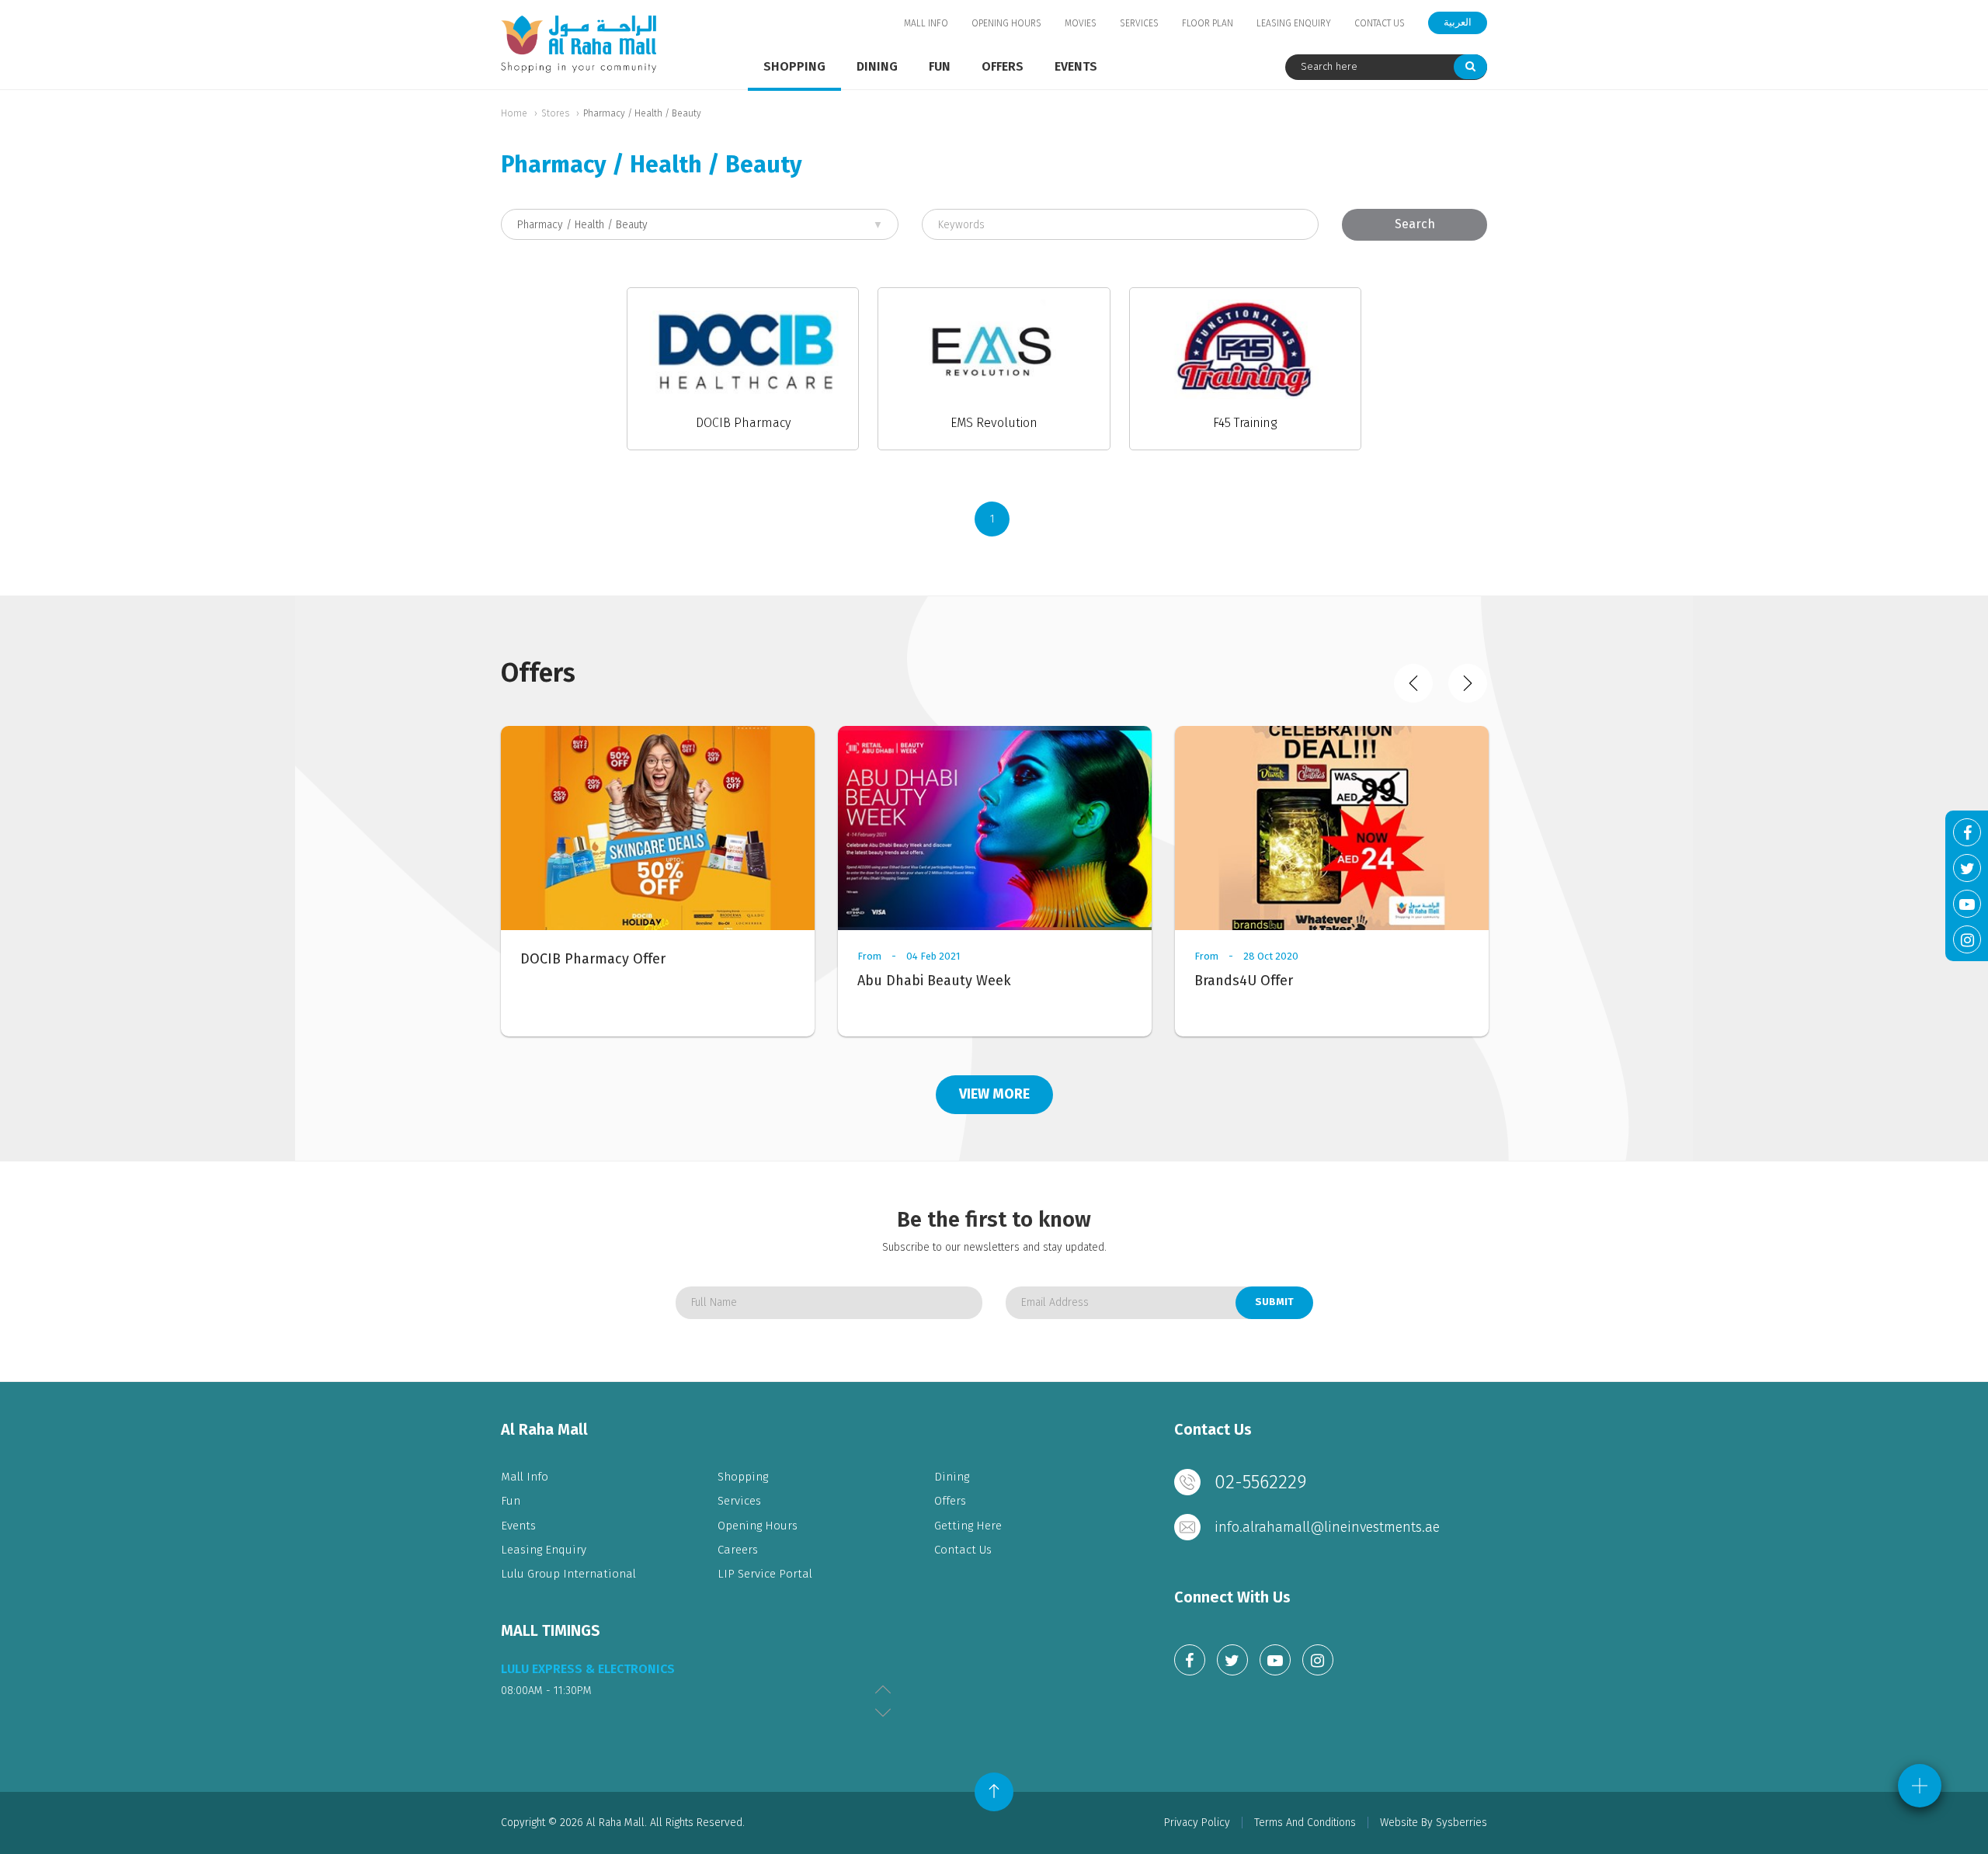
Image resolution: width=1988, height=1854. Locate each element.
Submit (1274, 1302)
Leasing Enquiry (1294, 23)
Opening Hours (1006, 23)
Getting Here (968, 1526)
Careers (738, 1550)
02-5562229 (1261, 1482)
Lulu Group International (568, 1574)
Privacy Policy (1197, 1823)
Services (1139, 23)
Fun (940, 66)
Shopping (794, 66)
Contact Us (1380, 23)
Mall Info (926, 23)
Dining (877, 66)
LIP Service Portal (765, 1574)
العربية (1458, 22)
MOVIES (1081, 23)
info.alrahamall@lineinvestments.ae (1327, 1527)
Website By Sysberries (1434, 1823)
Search (1415, 224)
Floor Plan (1208, 23)
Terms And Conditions (1305, 1823)
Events (1076, 66)
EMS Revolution (994, 423)
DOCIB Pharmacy (743, 423)
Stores (555, 113)
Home (514, 113)
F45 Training (1245, 423)
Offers (1003, 66)
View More (994, 1094)
